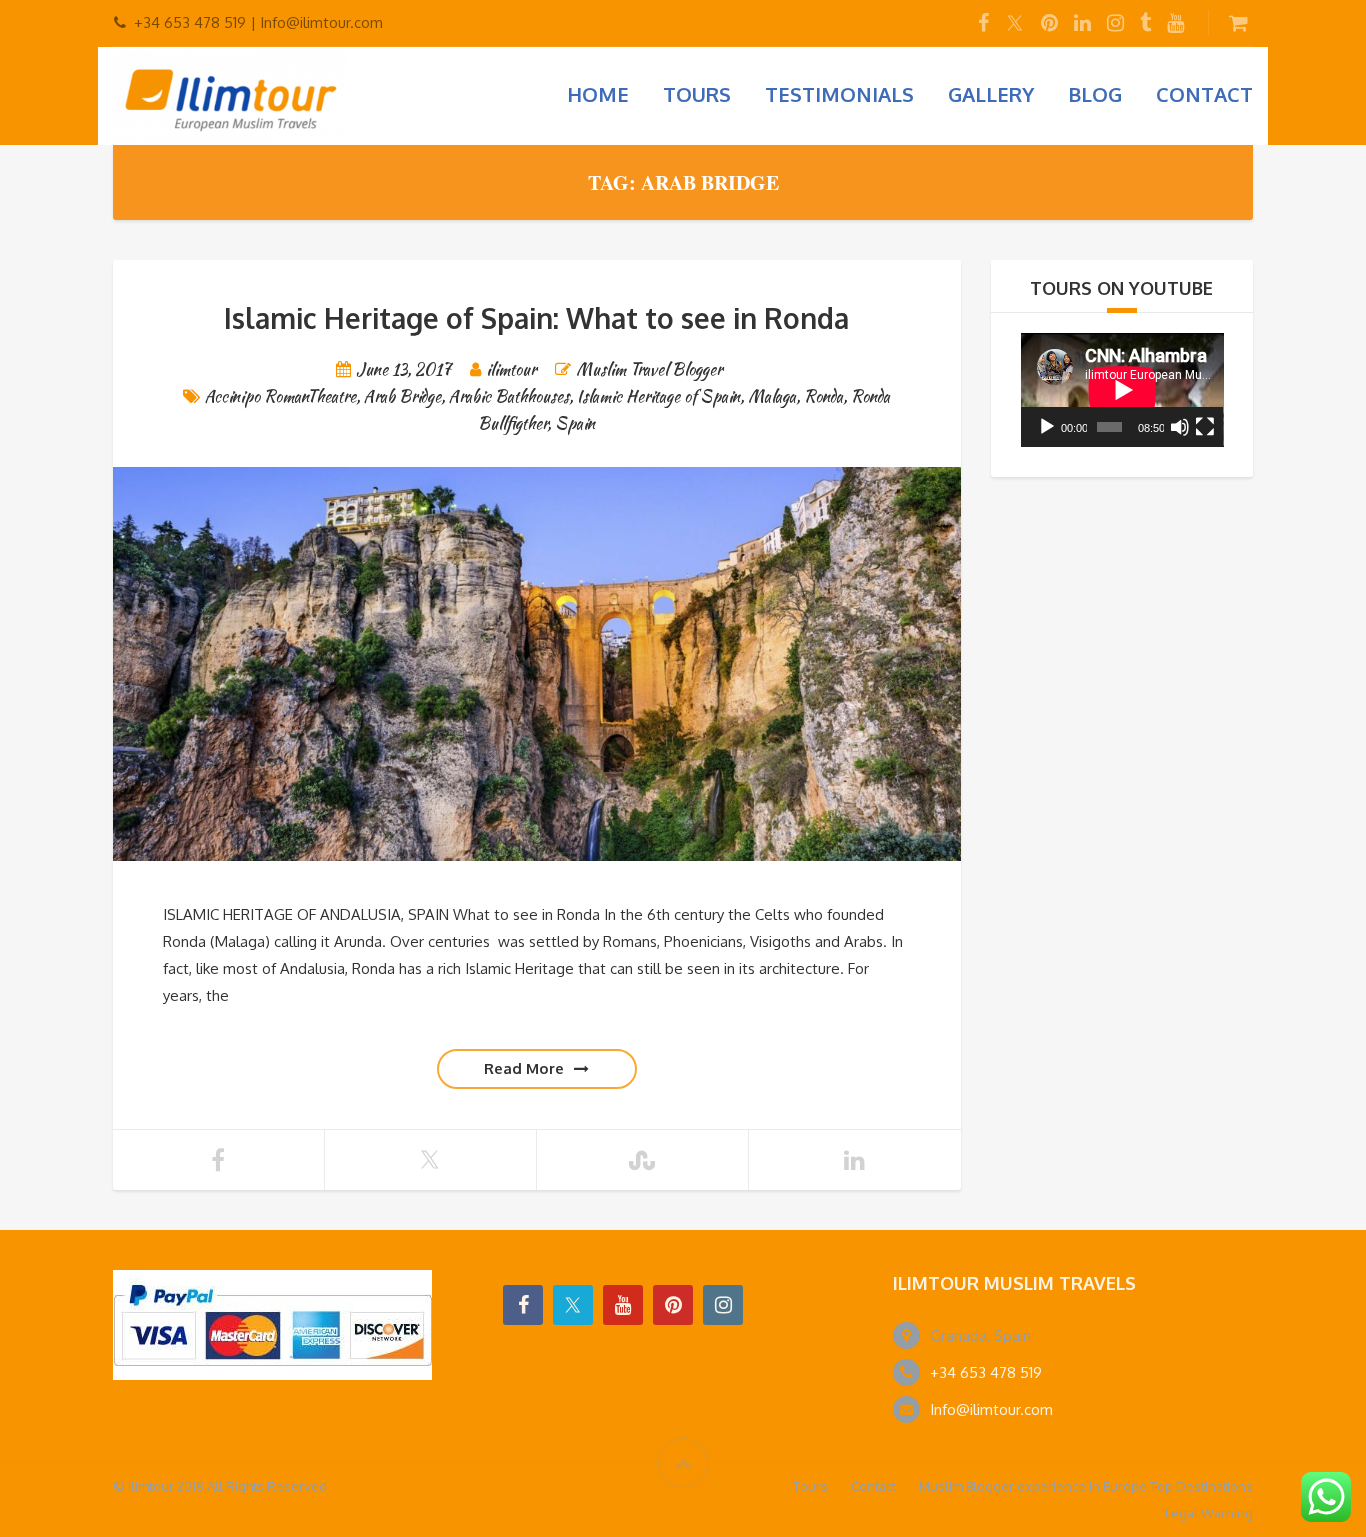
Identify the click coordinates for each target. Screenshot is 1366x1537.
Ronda (823, 396)
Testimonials (839, 94)
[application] (1122, 390)
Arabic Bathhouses (509, 396)
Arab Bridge (402, 396)
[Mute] (1180, 427)
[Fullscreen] (1205, 427)
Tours (697, 94)
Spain (575, 423)
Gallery (991, 94)
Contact (1204, 94)
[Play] (1047, 427)
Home (598, 94)
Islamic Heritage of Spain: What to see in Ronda (536, 318)
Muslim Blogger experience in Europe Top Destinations (1086, 1486)
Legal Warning (1209, 1513)
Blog (1095, 94)
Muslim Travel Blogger (649, 369)
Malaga (772, 396)
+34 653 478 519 (986, 1372)
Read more (524, 1068)
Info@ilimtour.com (991, 1409)
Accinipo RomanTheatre (280, 396)
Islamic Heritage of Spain (658, 396)
